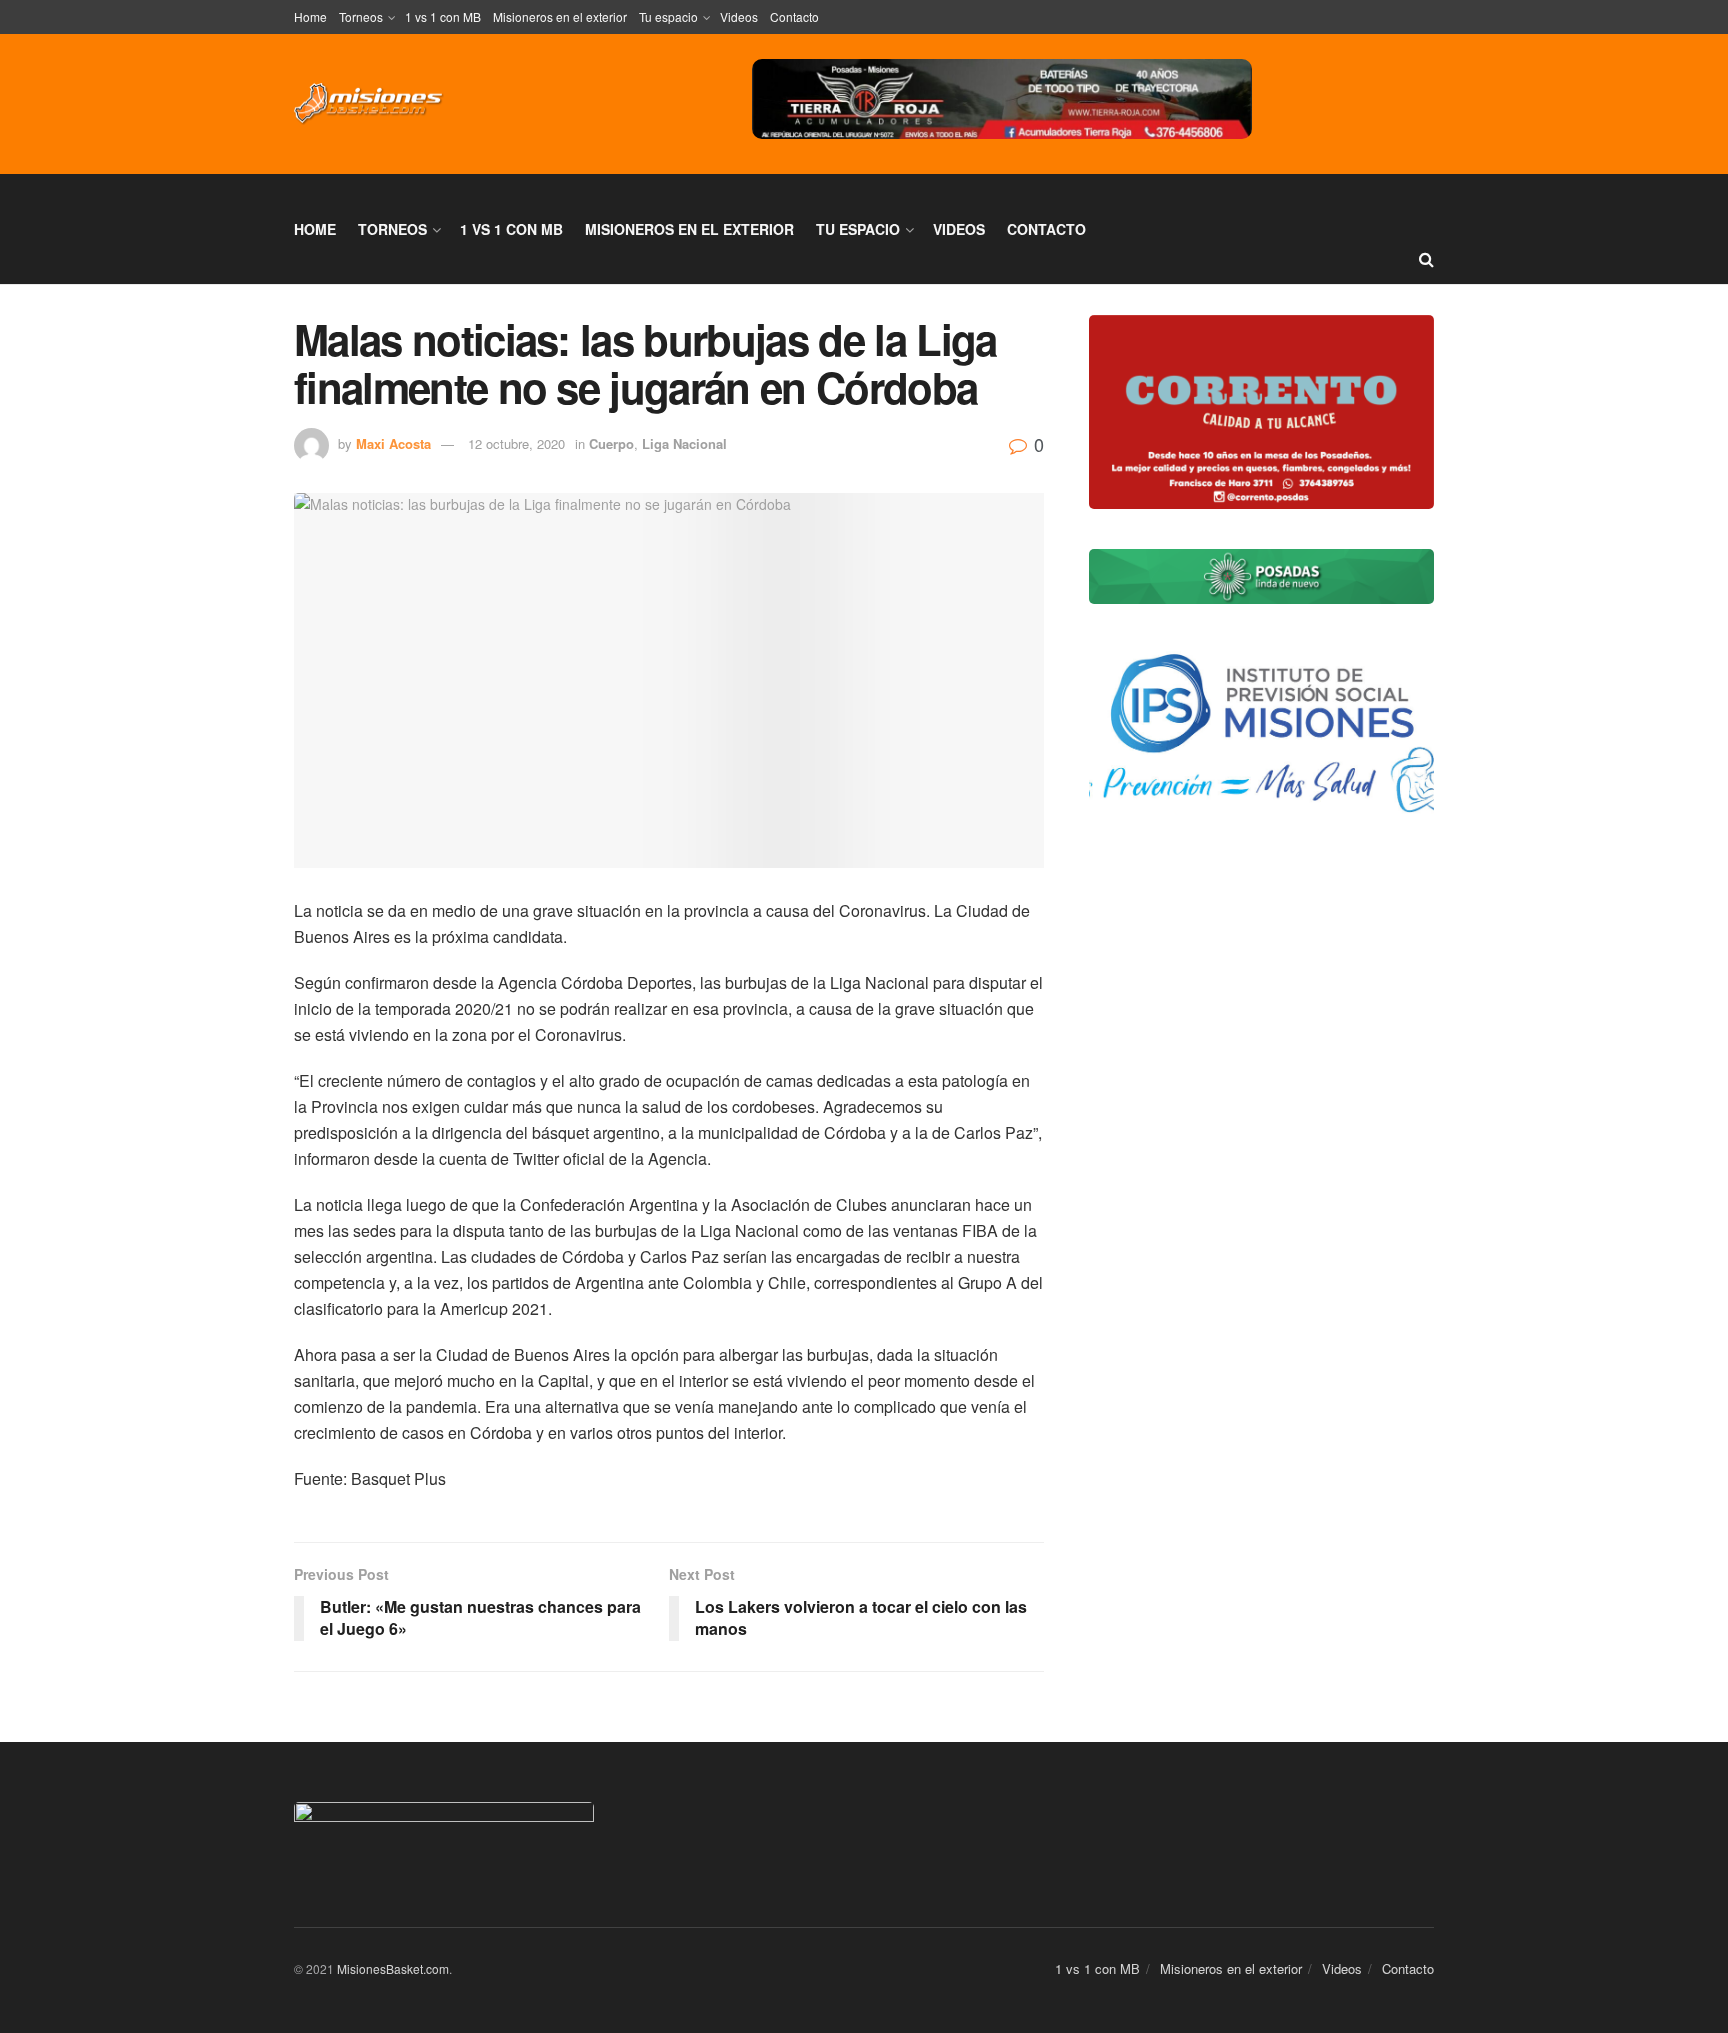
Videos (739, 16)
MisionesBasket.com (393, 1968)
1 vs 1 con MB (443, 16)
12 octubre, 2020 (516, 443)
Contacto (794, 16)
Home (310, 16)
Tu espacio (668, 16)
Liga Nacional (684, 443)
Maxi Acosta (393, 443)
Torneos (361, 16)
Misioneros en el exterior (560, 16)
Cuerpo (611, 443)
